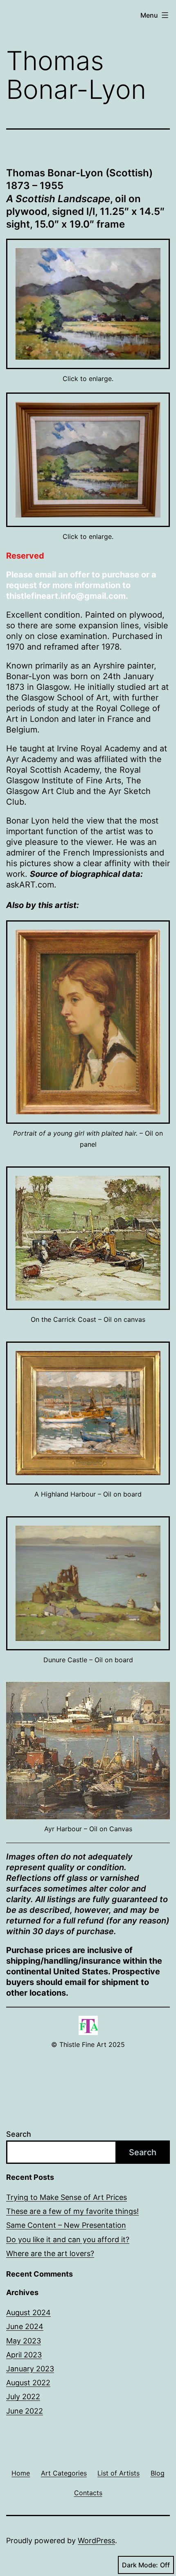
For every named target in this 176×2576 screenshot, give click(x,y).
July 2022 (23, 2397)
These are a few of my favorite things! (72, 2211)
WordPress (96, 2541)
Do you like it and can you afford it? (68, 2239)
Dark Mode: (140, 2565)
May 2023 (24, 2341)
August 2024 (28, 2312)
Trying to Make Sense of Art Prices (67, 2197)
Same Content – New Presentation (66, 2225)
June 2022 (25, 2411)
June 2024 (25, 2326)
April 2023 (24, 2355)
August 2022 (28, 2383)
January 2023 (30, 2369)
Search (19, 2134)
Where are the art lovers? (50, 2253)
